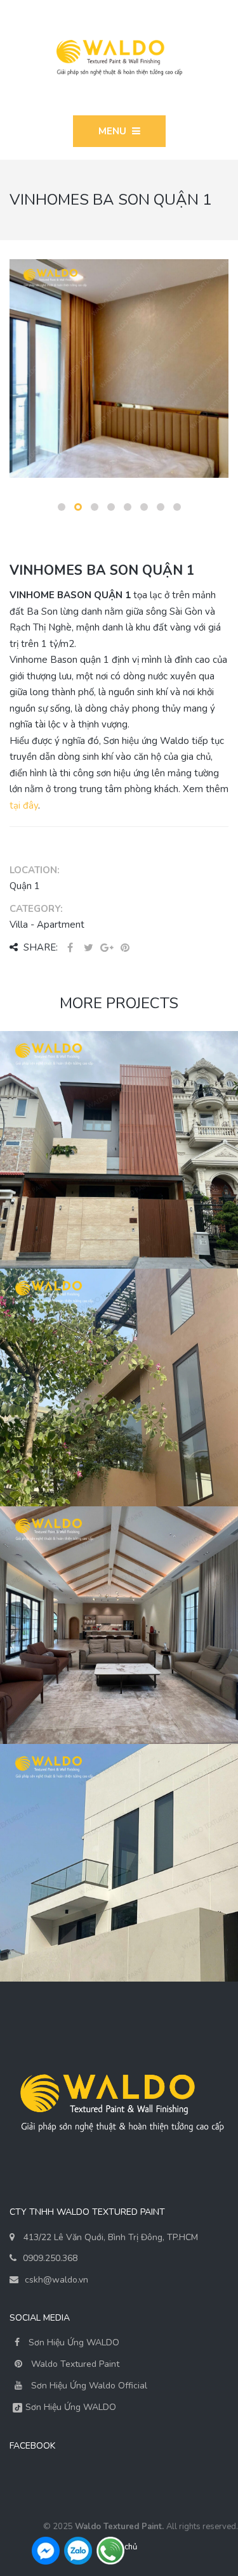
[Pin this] (125, 948)
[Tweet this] (88, 948)
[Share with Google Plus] (107, 948)
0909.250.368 (50, 2258)
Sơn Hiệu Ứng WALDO (73, 2342)
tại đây (24, 805)
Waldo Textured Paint (75, 2364)
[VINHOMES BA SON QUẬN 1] (113, 368)
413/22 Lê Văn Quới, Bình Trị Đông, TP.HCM (111, 2237)
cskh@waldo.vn (56, 2280)
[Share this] (70, 948)
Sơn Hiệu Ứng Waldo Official (89, 2386)
